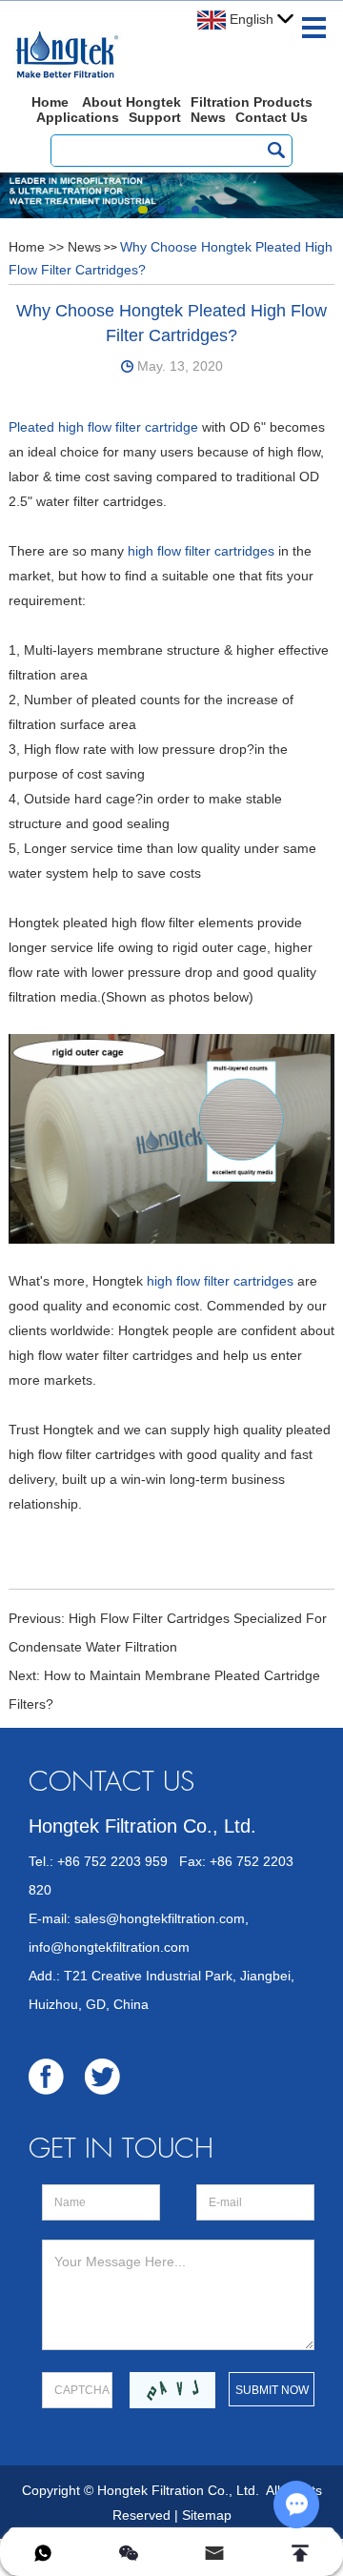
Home (50, 102)
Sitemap (207, 2515)
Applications (78, 117)
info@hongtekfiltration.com (109, 1947)
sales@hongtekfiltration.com (160, 1918)
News (208, 117)
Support (155, 117)
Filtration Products (252, 102)
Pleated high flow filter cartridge (103, 427)
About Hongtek (131, 102)
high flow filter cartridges (199, 551)
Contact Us (272, 117)
